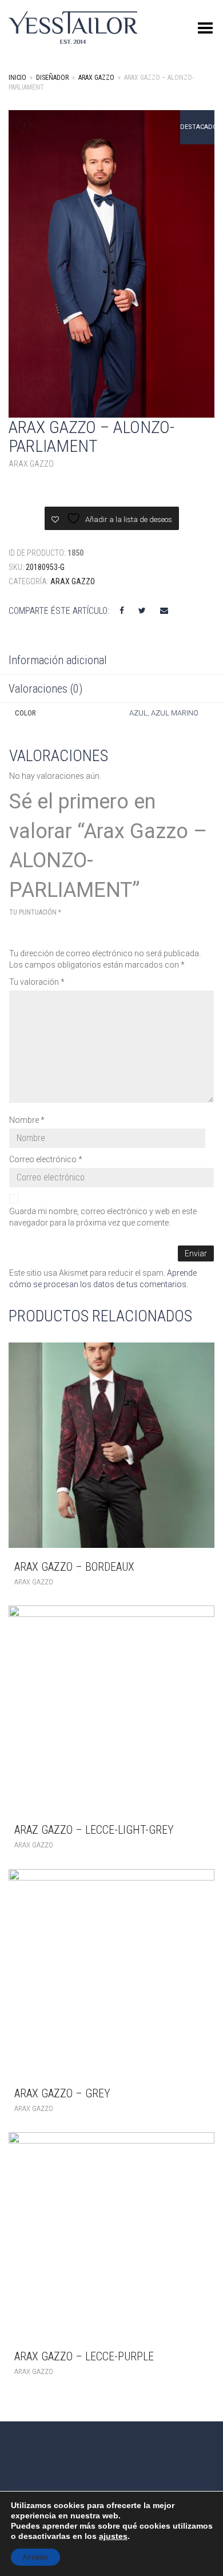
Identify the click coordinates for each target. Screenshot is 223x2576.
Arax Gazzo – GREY (62, 2093)
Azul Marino (175, 713)
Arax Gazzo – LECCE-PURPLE (84, 2356)
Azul (138, 713)
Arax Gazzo (96, 78)
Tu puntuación (35, 912)
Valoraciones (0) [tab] (45, 689)
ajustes (113, 2536)
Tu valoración (37, 982)
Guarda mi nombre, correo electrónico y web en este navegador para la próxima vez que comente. (103, 1217)
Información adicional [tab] (58, 660)
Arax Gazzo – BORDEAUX (74, 1567)
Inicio (17, 78)
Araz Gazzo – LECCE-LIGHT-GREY (94, 1830)
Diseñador (52, 78)
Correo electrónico (46, 1159)
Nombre (27, 1120)
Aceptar (35, 2557)
